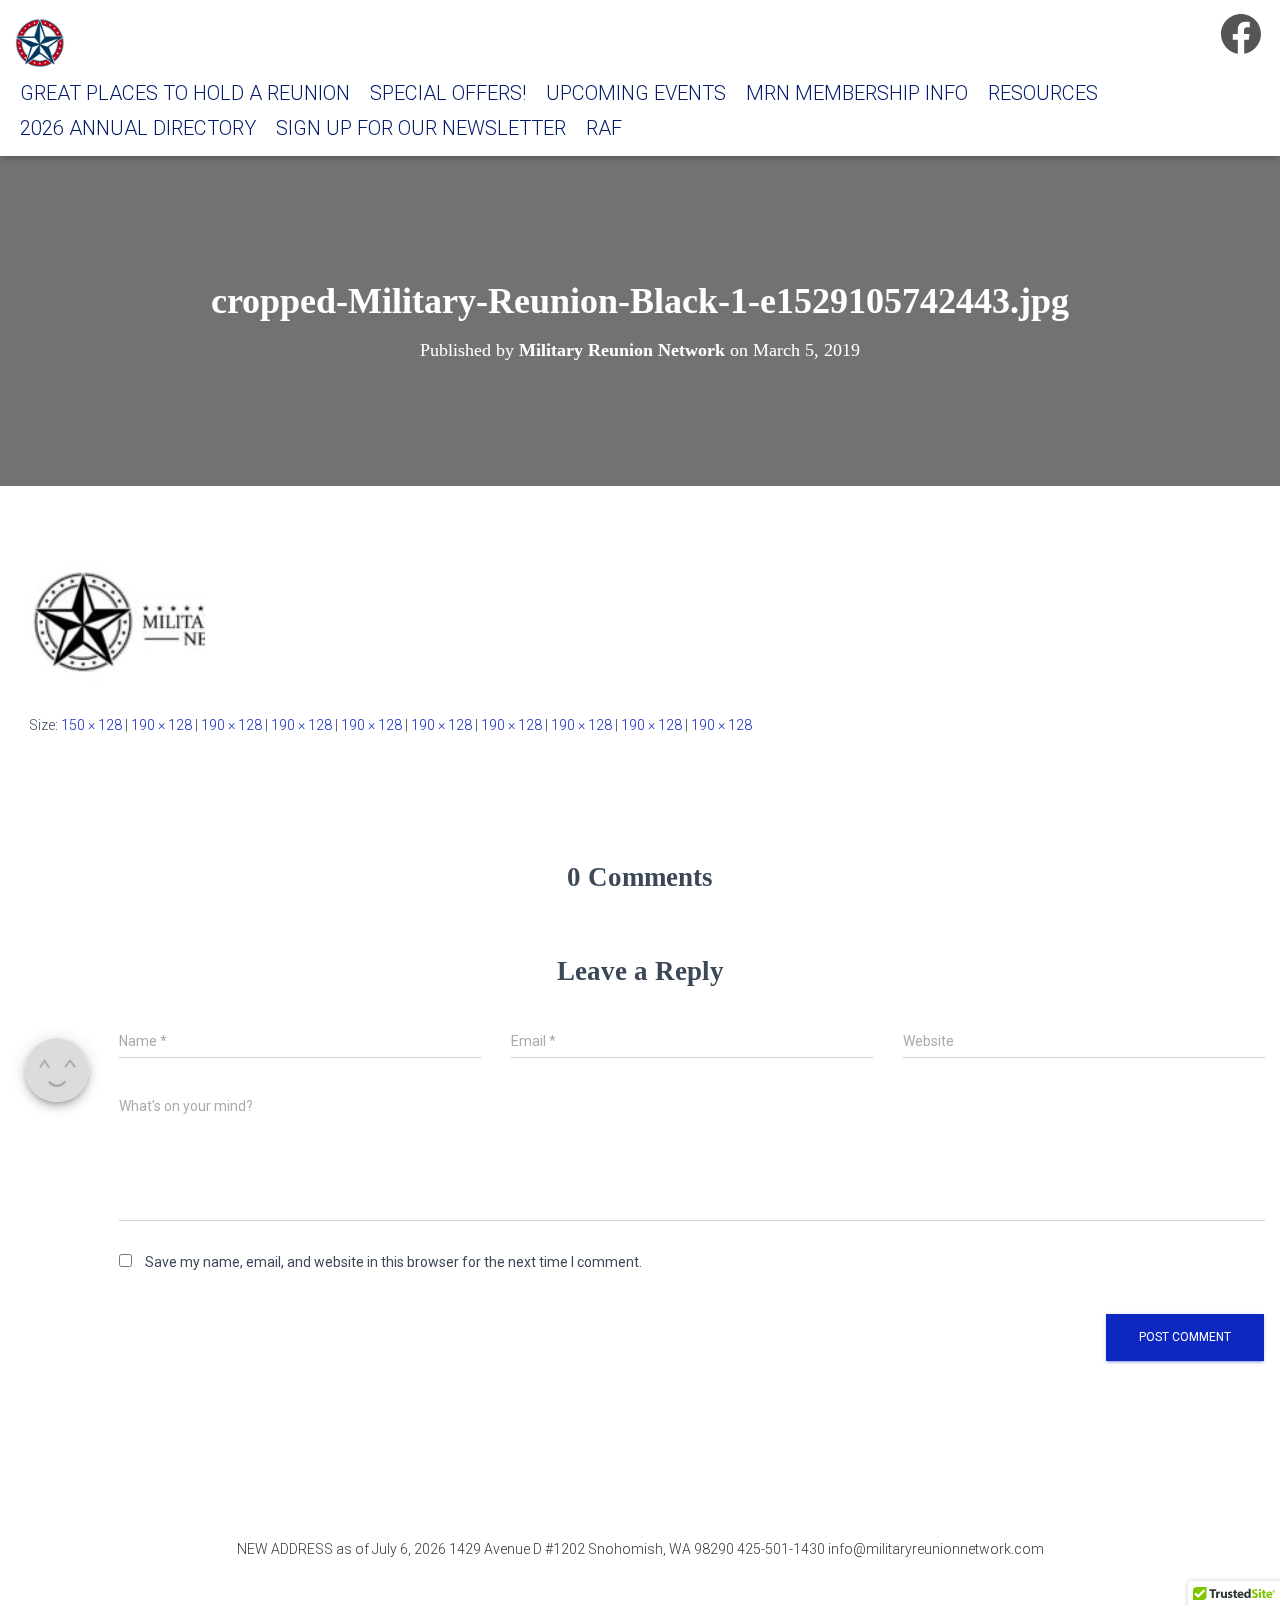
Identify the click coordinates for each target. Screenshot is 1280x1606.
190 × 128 (161, 725)
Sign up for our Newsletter (421, 128)
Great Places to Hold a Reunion (185, 93)
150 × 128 (91, 725)
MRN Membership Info (857, 93)
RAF (604, 128)
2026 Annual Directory (138, 128)
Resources (1043, 93)
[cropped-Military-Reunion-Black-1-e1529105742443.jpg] (110, 618)
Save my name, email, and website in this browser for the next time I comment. (393, 1262)
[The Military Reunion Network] (40, 43)
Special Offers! (448, 93)
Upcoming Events (636, 93)
